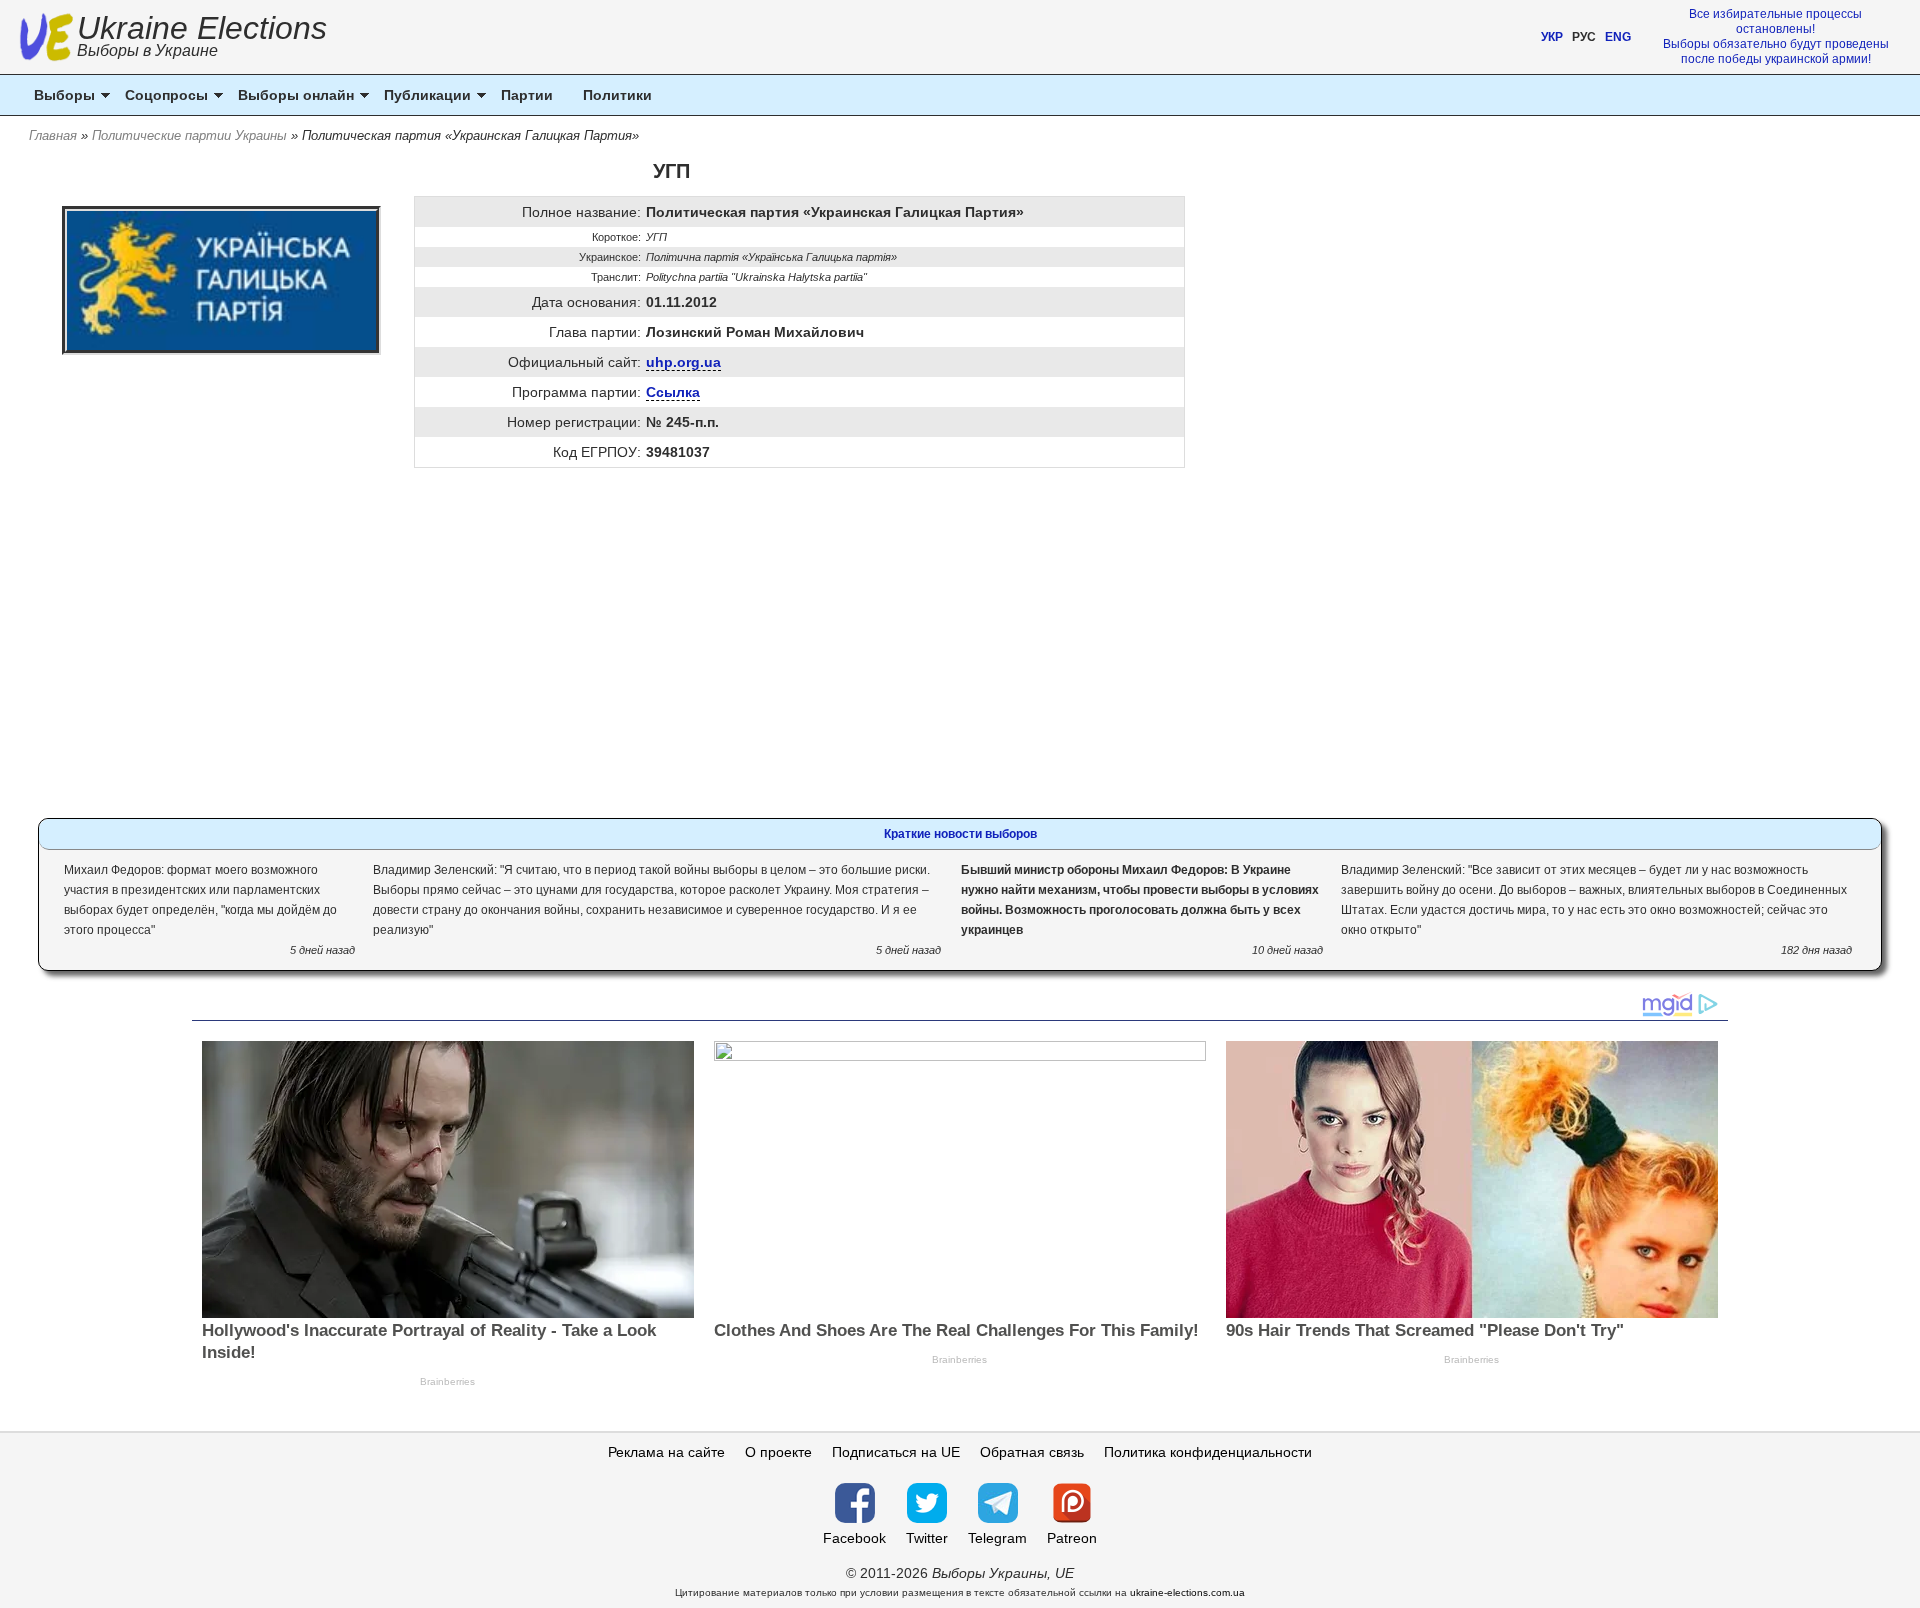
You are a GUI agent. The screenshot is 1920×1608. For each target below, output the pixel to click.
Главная (53, 135)
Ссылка (673, 392)
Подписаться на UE (896, 1452)
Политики (617, 95)
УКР (1552, 37)
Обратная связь (1032, 1452)
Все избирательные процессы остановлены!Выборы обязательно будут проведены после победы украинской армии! (1776, 36)
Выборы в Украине (147, 50)
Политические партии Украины (189, 135)
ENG (1618, 37)
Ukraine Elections (202, 38)
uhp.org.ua (683, 362)
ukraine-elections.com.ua (1187, 1592)
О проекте (778, 1452)
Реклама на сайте (666, 1452)
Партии (527, 95)
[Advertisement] (671, 653)
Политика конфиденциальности (1208, 1452)
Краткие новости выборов (960, 834)
